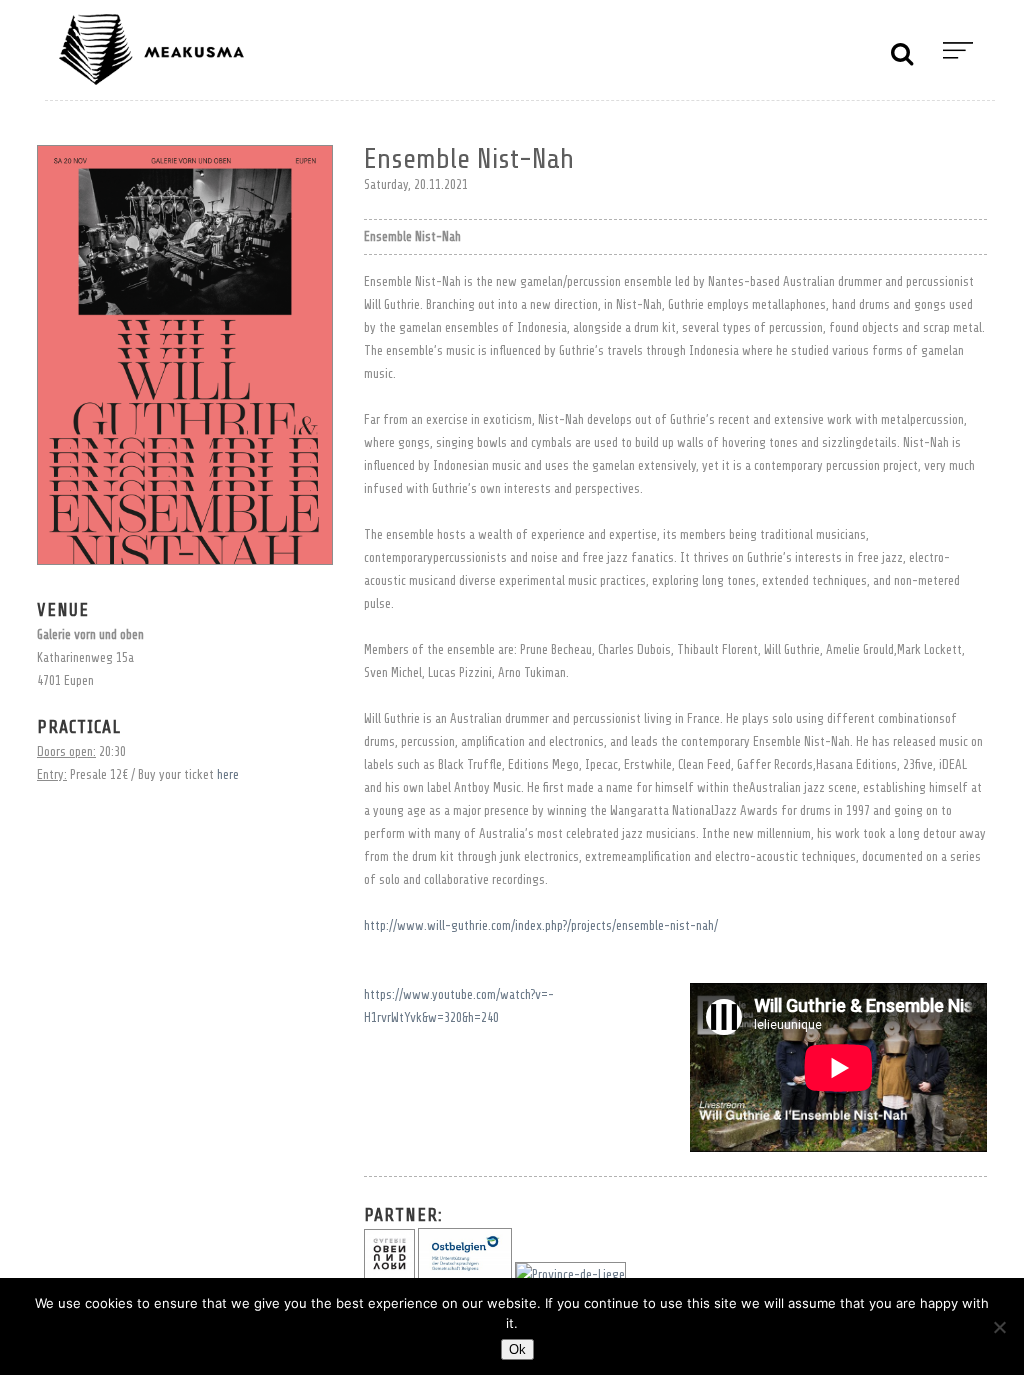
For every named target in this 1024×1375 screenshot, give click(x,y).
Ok (517, 1349)
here (228, 774)
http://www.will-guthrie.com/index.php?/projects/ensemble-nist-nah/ (541, 925)
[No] (999, 1327)
